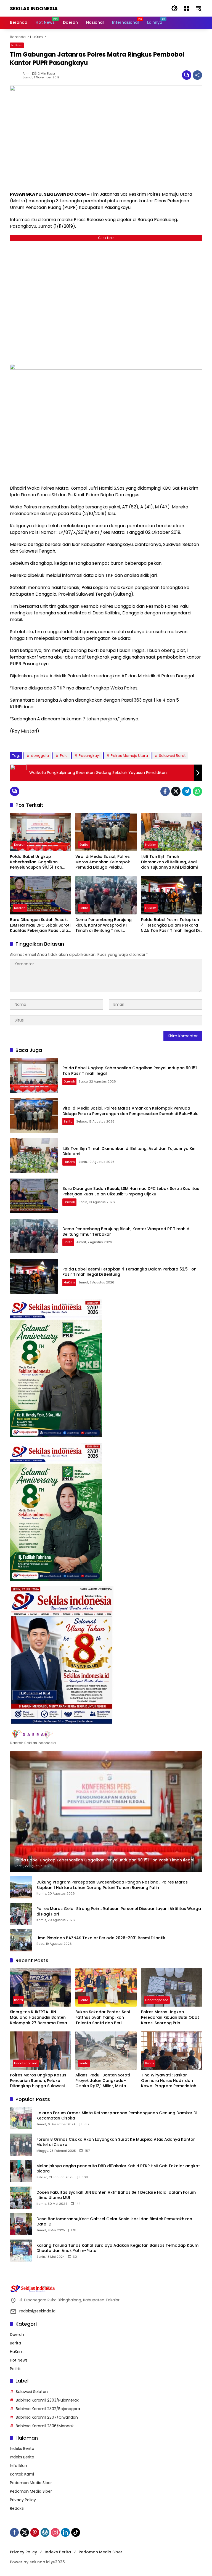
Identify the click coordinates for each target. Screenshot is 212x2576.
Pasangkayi (89, 756)
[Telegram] (187, 791)
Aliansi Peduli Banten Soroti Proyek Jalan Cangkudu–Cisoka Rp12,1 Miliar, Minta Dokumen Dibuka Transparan (105, 2081)
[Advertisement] (106, 301)
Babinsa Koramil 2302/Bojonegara (48, 2409)
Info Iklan (18, 2466)
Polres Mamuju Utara (129, 756)
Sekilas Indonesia (34, 8)
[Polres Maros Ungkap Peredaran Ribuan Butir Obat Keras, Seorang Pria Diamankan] (172, 1987)
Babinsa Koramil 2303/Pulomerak (47, 2400)
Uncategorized (157, 2000)
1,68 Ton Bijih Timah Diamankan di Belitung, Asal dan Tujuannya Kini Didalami (169, 862)
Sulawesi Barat (172, 756)
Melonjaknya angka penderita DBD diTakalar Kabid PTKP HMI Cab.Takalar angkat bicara (118, 2169)
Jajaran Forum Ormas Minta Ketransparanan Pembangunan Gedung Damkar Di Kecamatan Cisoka (117, 2116)
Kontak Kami (22, 2474)
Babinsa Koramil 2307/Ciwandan (47, 2417)
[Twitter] (176, 791)
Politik (15, 2369)
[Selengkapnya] (106, 1734)
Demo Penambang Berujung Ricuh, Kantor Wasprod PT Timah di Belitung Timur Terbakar (104, 925)
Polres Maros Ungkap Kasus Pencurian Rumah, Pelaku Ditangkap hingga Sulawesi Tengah (38, 2081)
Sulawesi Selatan (32, 2392)
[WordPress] (45, 2532)
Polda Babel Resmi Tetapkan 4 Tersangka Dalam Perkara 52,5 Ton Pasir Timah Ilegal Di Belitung (170, 925)
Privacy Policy (23, 2500)
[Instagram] (55, 2532)
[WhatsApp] (197, 791)
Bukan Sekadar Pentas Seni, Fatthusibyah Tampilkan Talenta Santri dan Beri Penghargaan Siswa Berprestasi (103, 2017)
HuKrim (17, 45)
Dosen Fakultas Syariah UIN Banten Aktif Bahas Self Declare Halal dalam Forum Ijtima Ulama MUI (116, 2195)
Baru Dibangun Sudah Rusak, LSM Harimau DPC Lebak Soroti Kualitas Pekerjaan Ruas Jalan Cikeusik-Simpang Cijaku (40, 925)
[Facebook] (165, 791)
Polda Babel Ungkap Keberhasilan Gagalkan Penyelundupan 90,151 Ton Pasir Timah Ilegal (36, 862)
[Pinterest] (35, 2532)
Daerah (20, 845)
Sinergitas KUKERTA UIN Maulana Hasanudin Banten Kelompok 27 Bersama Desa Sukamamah (39, 2017)
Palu (64, 756)
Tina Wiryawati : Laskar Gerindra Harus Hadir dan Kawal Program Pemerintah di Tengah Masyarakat (171, 2081)
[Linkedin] (65, 2532)
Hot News (19, 2360)
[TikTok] (76, 2532)
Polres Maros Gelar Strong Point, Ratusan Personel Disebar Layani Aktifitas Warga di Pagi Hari (119, 1912)
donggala (40, 756)
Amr (26, 74)
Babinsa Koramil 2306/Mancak (45, 2426)
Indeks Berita (22, 2448)
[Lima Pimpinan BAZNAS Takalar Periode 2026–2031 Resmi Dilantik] (21, 1940)
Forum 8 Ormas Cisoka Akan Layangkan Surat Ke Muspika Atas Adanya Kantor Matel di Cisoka (116, 2142)
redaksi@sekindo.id (37, 2311)
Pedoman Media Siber (31, 2483)
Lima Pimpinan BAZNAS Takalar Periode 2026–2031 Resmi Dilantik (101, 1938)
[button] (174, 8)
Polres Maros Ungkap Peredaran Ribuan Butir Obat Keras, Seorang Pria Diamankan (170, 2017)
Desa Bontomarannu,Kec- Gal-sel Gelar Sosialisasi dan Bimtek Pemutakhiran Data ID (114, 2222)
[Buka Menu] (187, 8)
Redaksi (17, 2508)
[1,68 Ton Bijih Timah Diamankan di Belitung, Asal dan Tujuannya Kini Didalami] (172, 832)
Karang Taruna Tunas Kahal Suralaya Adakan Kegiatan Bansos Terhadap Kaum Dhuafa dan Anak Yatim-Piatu (117, 2248)
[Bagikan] (197, 75)
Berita (84, 845)
